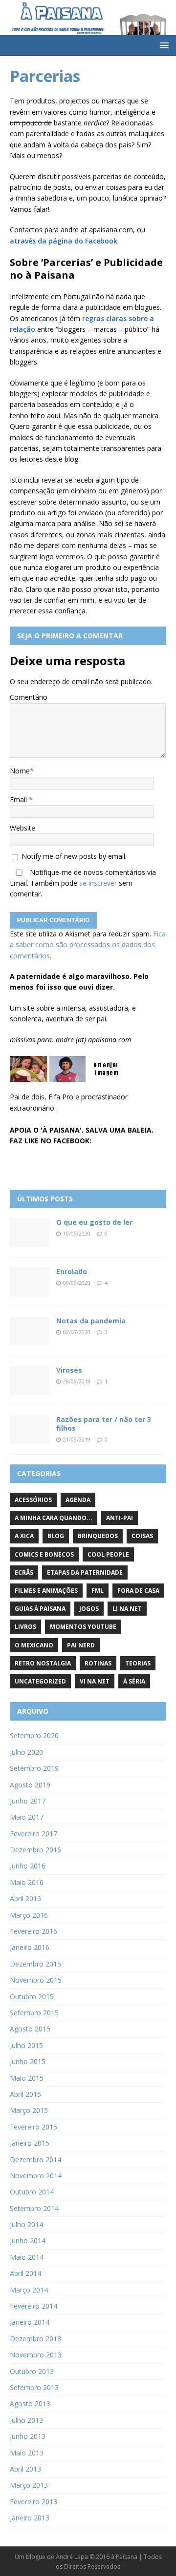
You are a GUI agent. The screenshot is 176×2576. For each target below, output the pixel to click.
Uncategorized (40, 1681)
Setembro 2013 (34, 2387)
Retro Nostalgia (43, 1663)
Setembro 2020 (34, 1735)
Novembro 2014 (36, 2176)
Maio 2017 (27, 1817)
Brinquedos (98, 1536)
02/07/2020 (77, 1332)
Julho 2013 (26, 2420)
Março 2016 (29, 1915)
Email (19, 800)
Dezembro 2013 (35, 2339)
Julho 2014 (26, 2224)
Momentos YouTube (83, 1627)
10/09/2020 (77, 1233)
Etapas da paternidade (85, 1572)
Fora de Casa (138, 1591)
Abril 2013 (25, 2469)
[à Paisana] (88, 29)
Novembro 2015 (36, 1980)
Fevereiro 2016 (33, 1931)
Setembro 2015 (34, 2013)
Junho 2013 (28, 2436)
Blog (56, 1536)
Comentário (29, 697)
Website (22, 828)
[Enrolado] (29, 1282)
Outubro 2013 (32, 2371)
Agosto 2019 (30, 1785)
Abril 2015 (25, 2094)
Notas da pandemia (91, 1321)
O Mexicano (34, 1645)
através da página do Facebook (64, 241)
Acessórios (33, 1500)
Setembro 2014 (34, 2208)
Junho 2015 (28, 2061)
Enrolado (72, 1271)
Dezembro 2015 (35, 1964)
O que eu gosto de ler (94, 1222)
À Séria (134, 1681)
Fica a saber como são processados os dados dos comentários (88, 945)
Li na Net (127, 1609)
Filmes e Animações (46, 1591)
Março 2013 (29, 2485)
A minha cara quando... (54, 1518)
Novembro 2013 (36, 2355)
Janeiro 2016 (30, 1947)
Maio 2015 (27, 2078)
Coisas (142, 1536)
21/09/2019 (77, 1439)
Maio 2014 (27, 2257)
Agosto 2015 (30, 2029)
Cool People (108, 1554)
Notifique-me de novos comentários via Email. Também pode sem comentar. (83, 883)
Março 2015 (29, 2110)
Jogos (89, 1609)
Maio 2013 (27, 2453)
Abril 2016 (25, 1898)
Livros (25, 1627)
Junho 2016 (28, 1866)
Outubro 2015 (32, 1997)
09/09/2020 (77, 1283)
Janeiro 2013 (30, 2518)
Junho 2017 (28, 1801)
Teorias (138, 1663)
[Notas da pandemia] (29, 1331)
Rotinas (98, 1663)
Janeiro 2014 (30, 2322)
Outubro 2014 (32, 2192)
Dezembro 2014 (35, 2160)
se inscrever (98, 883)
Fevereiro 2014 (33, 2306)
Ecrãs (24, 1572)
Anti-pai (120, 1518)
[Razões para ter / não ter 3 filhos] (29, 1430)
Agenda (78, 1500)
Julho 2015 (26, 2045)
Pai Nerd (81, 1645)
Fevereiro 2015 (33, 2127)
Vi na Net (95, 1681)
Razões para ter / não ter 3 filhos (104, 1424)
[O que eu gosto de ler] (29, 1233)
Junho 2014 (28, 2241)
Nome (20, 771)
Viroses (69, 1370)
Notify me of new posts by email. (74, 856)
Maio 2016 (27, 1882)
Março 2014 (29, 2290)
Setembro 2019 (34, 1768)
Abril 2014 (25, 2273)
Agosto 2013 (30, 2404)
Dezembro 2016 (35, 1850)
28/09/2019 (77, 1381)
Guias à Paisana (40, 1609)
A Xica (24, 1536)
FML (98, 1591)
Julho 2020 (26, 1752)
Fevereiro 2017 (33, 1834)
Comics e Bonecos (44, 1554)
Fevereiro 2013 (33, 2502)
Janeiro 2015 (30, 2143)
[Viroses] (29, 1380)
